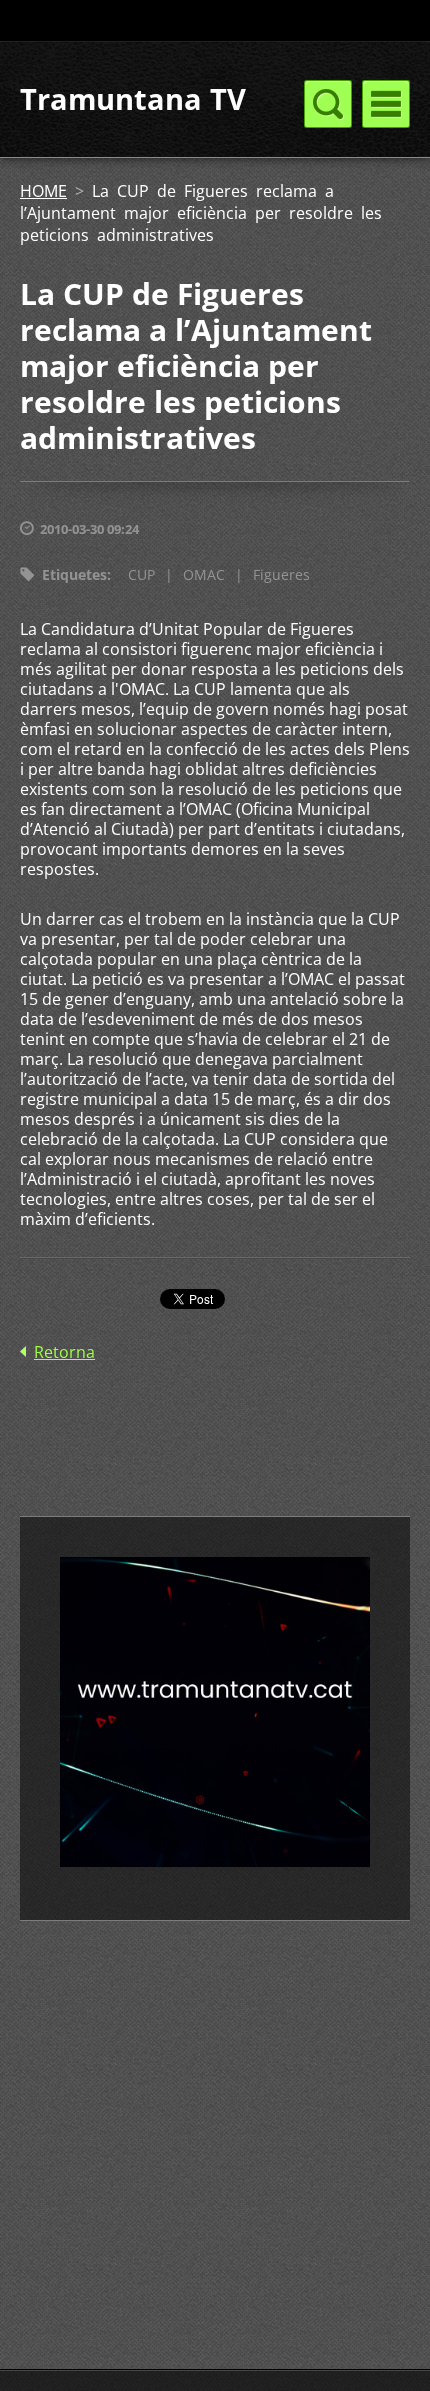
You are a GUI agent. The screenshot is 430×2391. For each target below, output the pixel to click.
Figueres (281, 574)
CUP (141, 574)
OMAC (204, 574)
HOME (43, 191)
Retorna (64, 1352)
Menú (386, 104)
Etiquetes (74, 574)
